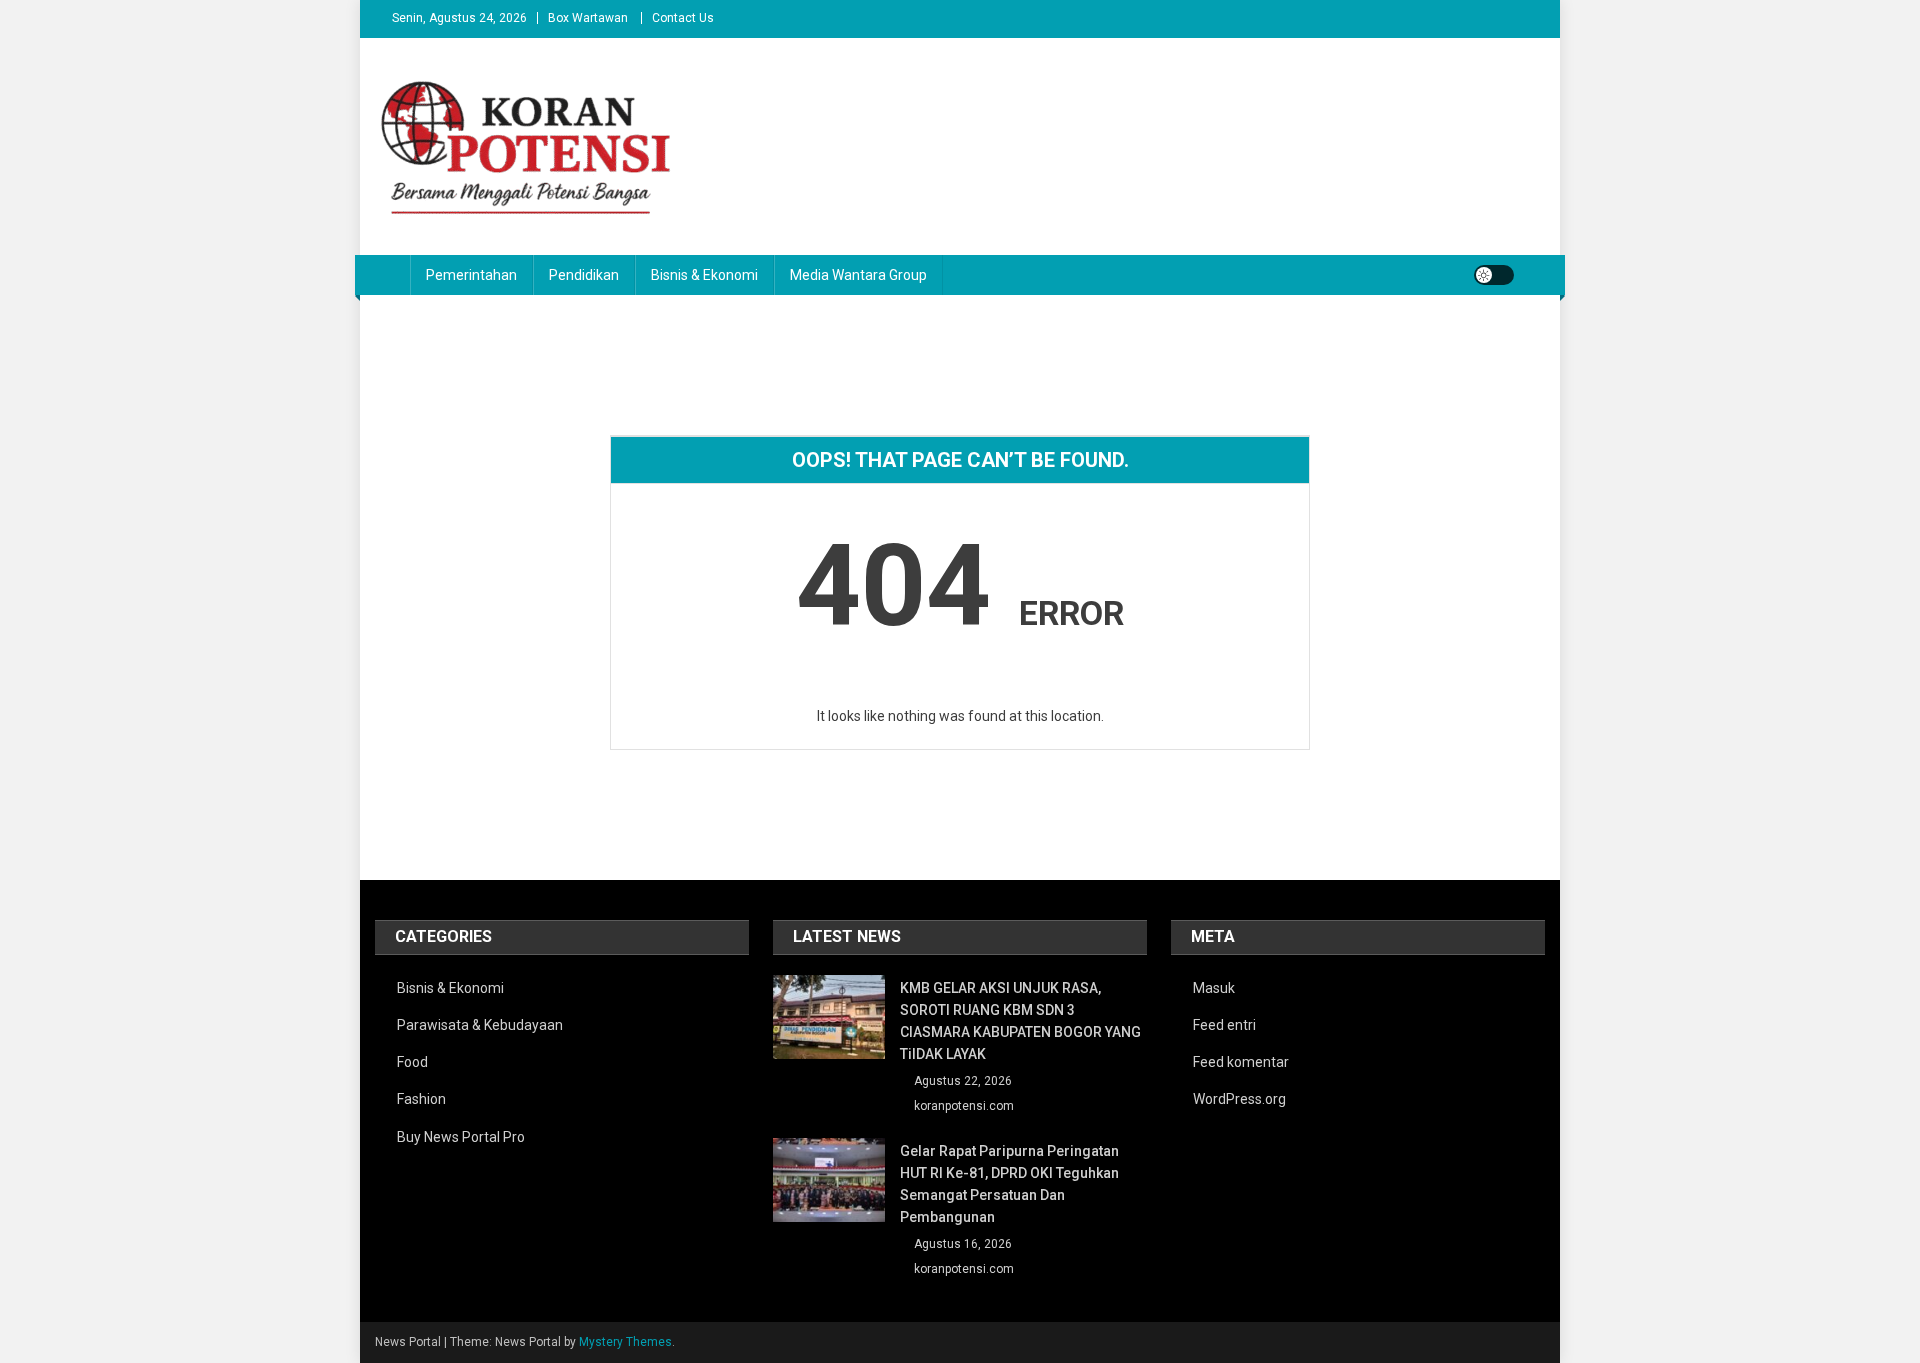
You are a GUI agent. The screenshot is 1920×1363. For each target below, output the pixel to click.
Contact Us (683, 18)
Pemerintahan (471, 275)
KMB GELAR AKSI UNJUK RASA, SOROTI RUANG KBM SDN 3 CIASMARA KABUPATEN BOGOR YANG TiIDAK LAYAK (1020, 1021)
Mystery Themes (625, 1342)
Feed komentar (1241, 1062)
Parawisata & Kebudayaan (480, 1025)
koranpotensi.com (964, 1106)
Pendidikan (584, 275)
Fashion (421, 1099)
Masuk (1214, 988)
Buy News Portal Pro (461, 1137)
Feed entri (1224, 1025)
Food (412, 1062)
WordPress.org (1239, 1099)
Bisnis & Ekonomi (704, 275)
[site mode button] (1494, 275)
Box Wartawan (588, 18)
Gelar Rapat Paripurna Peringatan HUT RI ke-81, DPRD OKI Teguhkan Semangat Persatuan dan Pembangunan (1009, 1184)
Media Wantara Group (858, 275)
